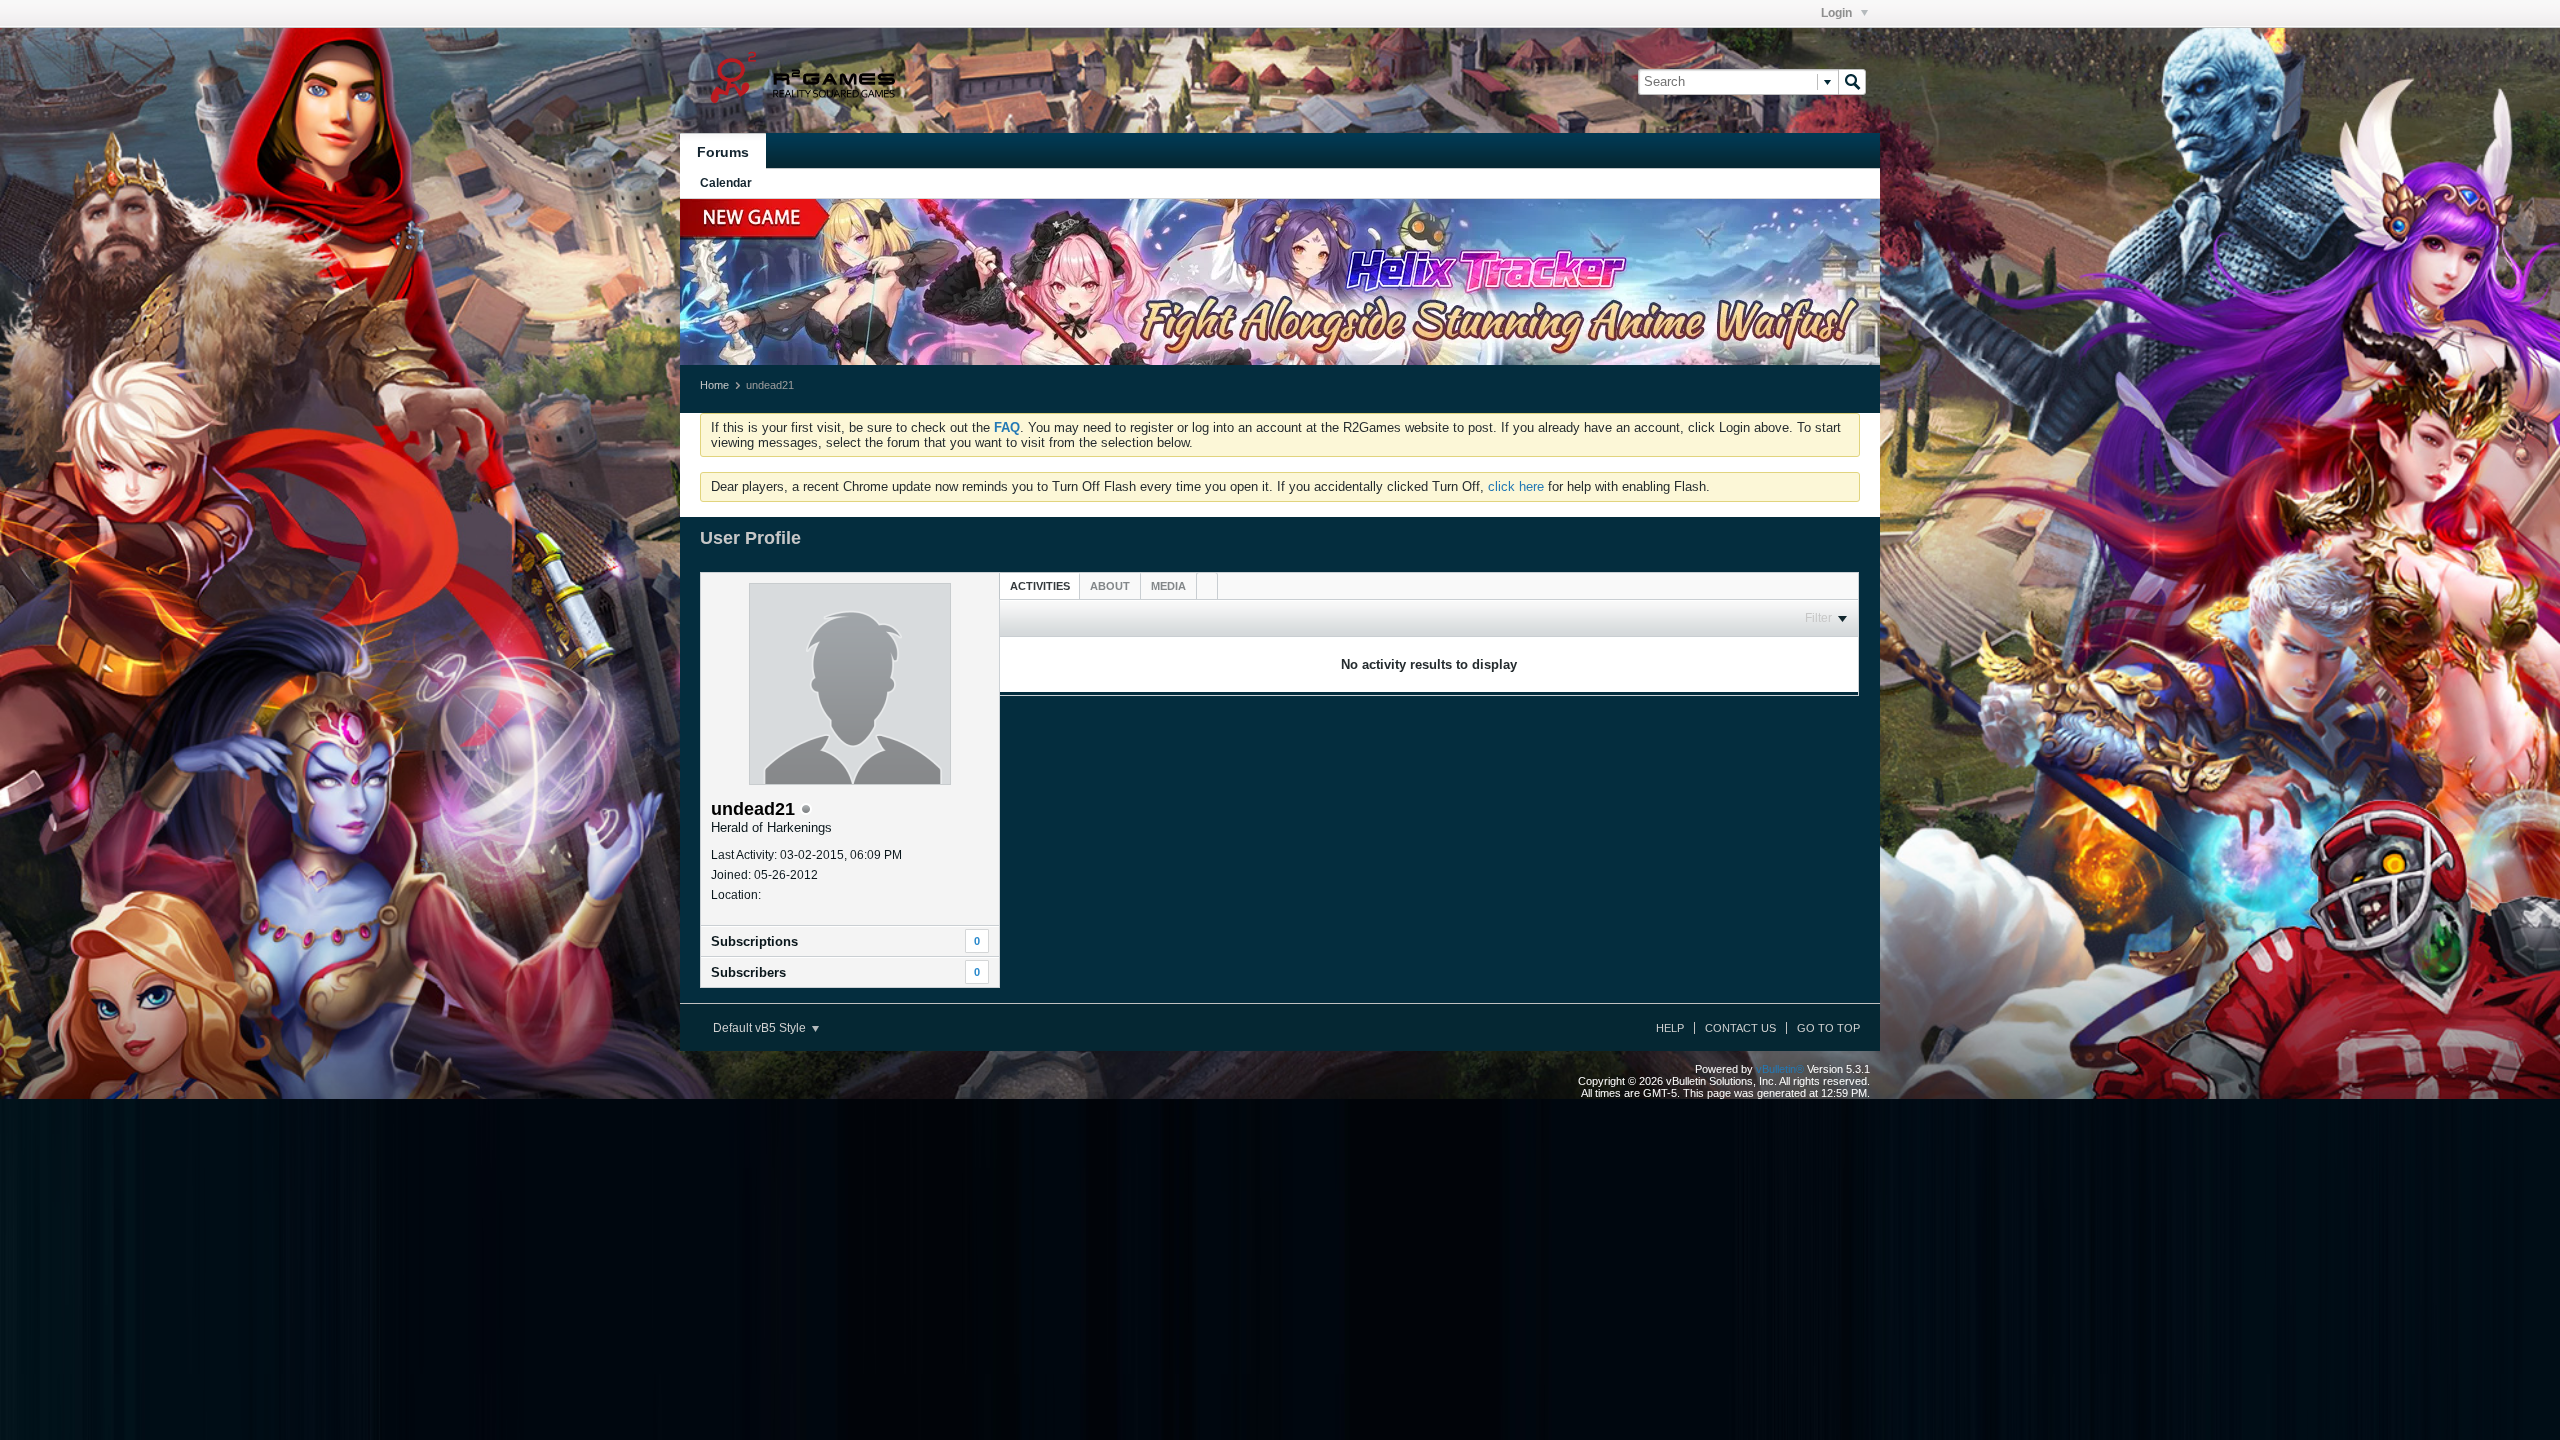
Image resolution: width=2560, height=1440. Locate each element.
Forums (723, 152)
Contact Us (1740, 1028)
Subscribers (748, 972)
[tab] (1040, 585)
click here (1516, 486)
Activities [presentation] (1040, 586)
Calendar (726, 183)
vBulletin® (1780, 1069)
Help (1670, 1028)
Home (714, 385)
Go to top (1828, 1028)
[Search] (1852, 82)
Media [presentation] (1168, 586)
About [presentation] (1110, 586)
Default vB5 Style (761, 1028)
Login (1838, 13)
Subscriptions (754, 941)
